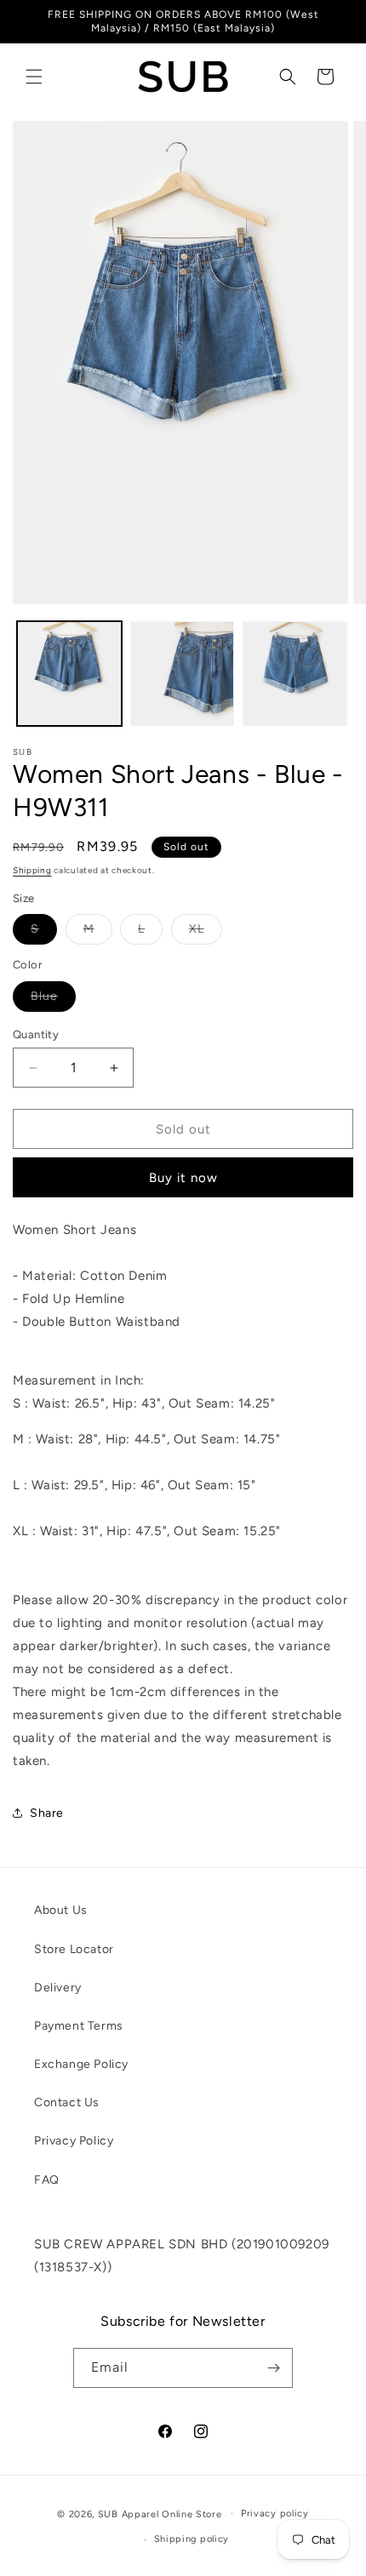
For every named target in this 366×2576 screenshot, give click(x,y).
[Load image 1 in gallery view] (69, 674)
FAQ (47, 2180)
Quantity (36, 1034)
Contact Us (67, 2102)
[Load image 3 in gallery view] (295, 674)
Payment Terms (79, 2026)
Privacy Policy (74, 2141)
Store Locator (74, 1949)
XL (206, 933)
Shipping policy (192, 2539)
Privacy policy (275, 2513)
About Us (61, 1910)
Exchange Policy (81, 2064)
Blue (53, 1000)
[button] (34, 77)
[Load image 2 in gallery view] (183, 674)
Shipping (32, 870)
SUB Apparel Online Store (160, 2513)
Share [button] (47, 1813)
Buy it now (183, 1178)
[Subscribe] (273, 2368)
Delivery (58, 1988)
